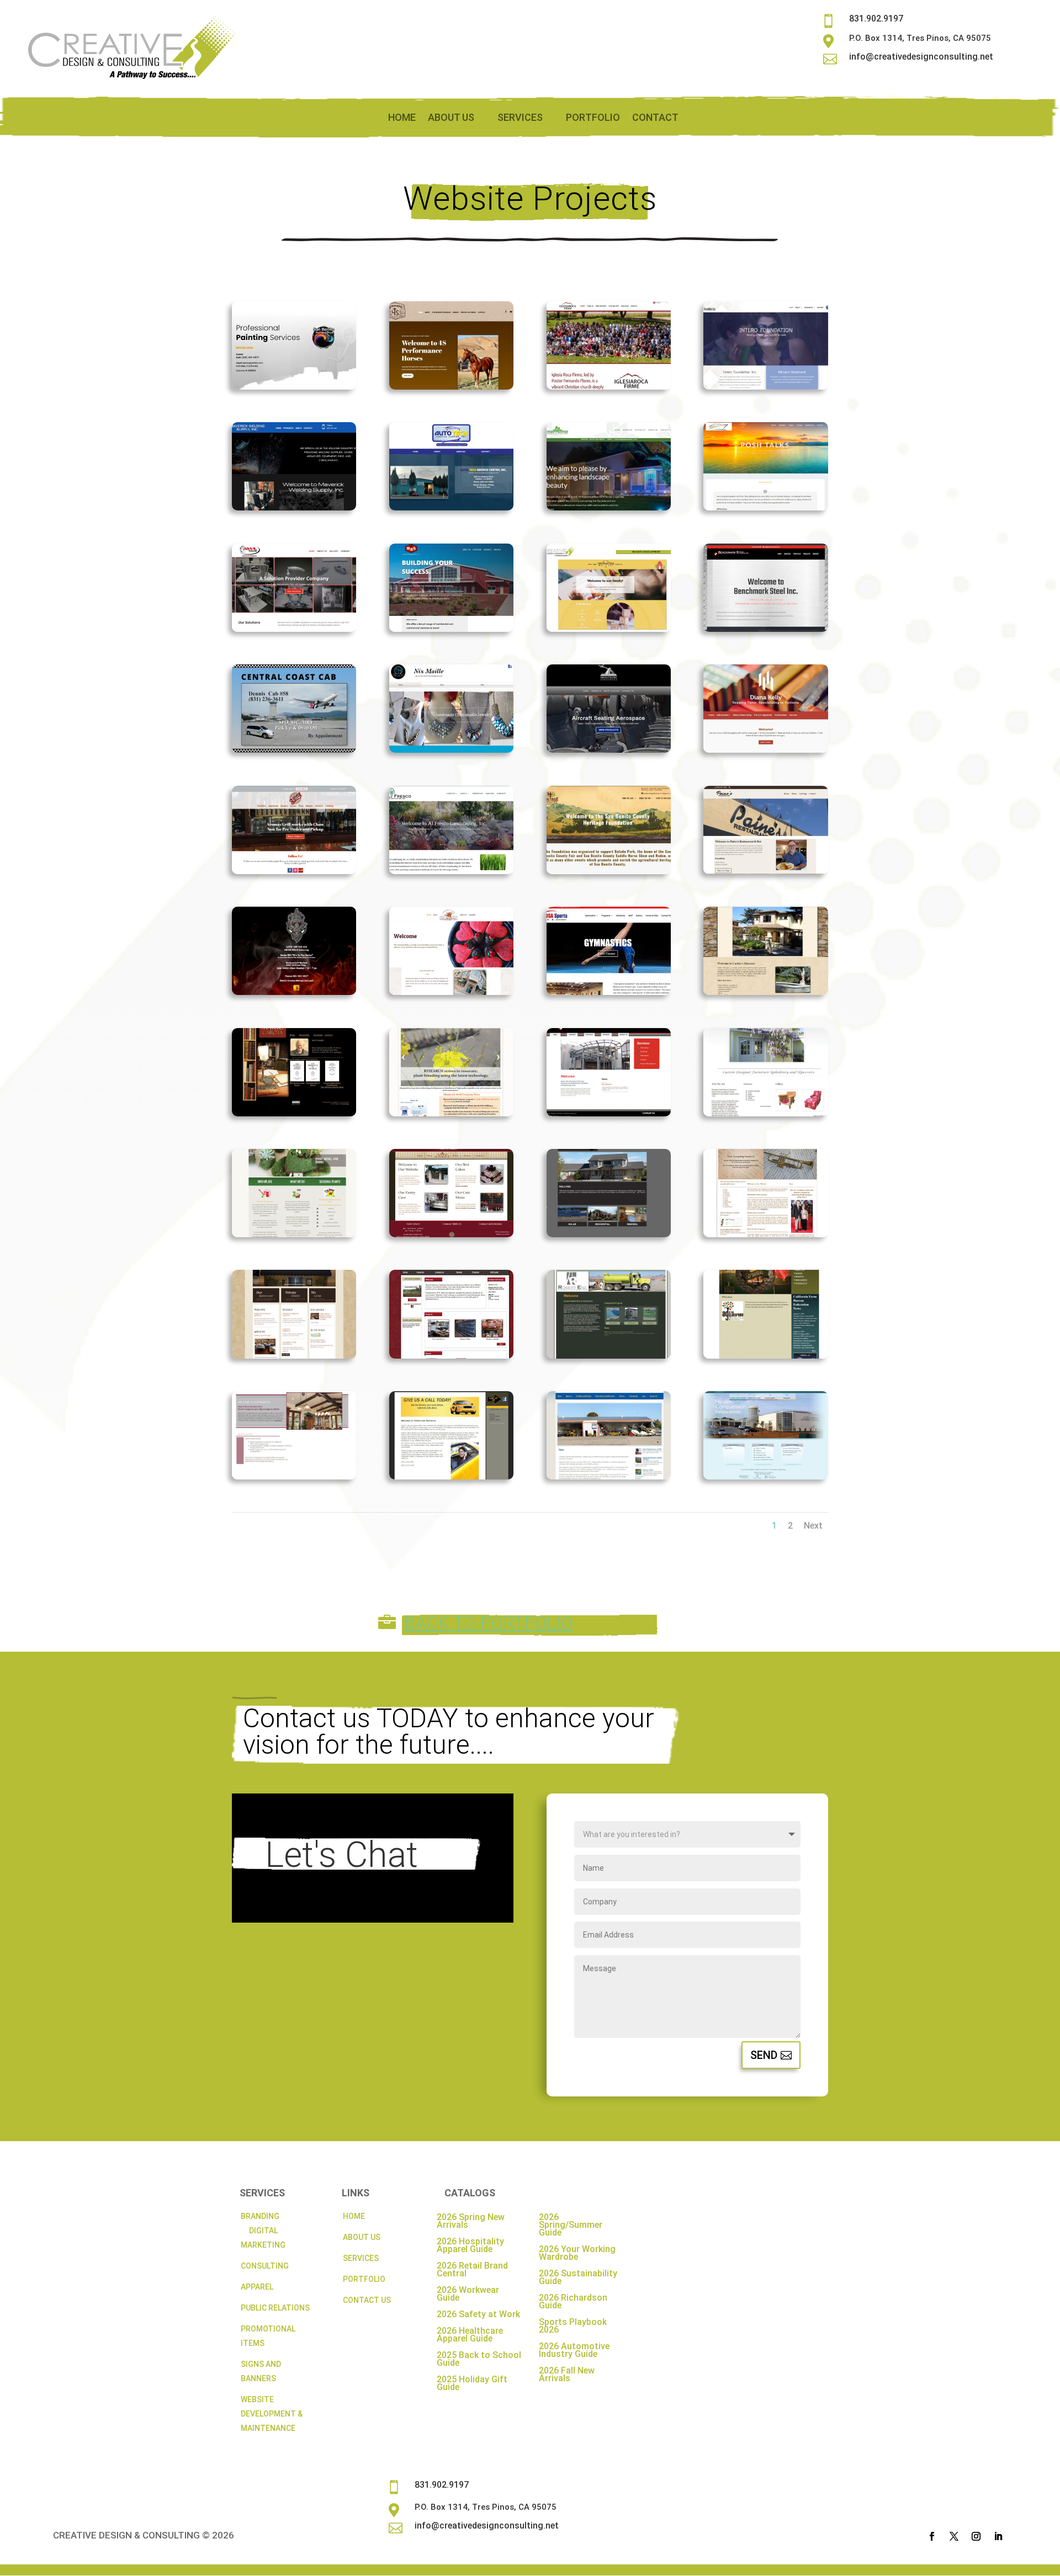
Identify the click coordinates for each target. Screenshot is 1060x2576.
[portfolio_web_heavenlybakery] (451, 992)
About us (451, 118)
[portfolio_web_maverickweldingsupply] (294, 507)
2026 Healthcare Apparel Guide (470, 2335)
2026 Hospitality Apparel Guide (470, 2246)
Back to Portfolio (488, 1622)
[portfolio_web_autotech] (451, 507)
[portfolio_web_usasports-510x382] (609, 992)
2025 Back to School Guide (479, 2360)
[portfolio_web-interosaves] (765, 386)
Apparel (257, 2287)
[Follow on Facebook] (932, 2536)
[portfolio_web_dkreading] (765, 749)
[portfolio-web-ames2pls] (609, 507)
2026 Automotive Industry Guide (574, 2351)
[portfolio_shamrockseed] (451, 1113)
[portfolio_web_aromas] (294, 871)
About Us (362, 2237)
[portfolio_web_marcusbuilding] (451, 629)
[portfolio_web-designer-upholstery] (765, 1113)
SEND (764, 2055)
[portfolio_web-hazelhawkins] (765, 1476)
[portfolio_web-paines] (294, 1355)
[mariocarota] (294, 1113)
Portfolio (593, 118)
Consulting (265, 2266)
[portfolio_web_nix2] (451, 749)
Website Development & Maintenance (272, 2414)
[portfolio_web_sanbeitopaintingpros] (294, 386)
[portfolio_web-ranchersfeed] (451, 1355)
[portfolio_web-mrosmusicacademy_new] (765, 1234)
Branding (260, 2216)
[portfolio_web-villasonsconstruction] (294, 1476)
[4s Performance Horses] (451, 386)
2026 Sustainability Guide (578, 2278)
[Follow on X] (954, 2536)
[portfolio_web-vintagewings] (609, 1476)
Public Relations (275, 2308)
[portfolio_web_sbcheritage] (609, 871)
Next (813, 1526)
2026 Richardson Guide (573, 2302)
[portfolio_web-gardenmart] (294, 1234)
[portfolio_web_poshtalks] (765, 507)
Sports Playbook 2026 (573, 2327)
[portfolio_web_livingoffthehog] (294, 992)
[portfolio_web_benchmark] (765, 629)
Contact (655, 118)
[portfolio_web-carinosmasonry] (765, 992)
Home (402, 118)
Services (520, 118)
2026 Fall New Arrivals (567, 2375)
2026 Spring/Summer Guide (571, 2226)
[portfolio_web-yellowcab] (451, 1476)
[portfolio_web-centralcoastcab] (294, 749)
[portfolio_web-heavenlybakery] (451, 1234)
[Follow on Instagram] (976, 2536)
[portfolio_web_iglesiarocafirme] (609, 386)
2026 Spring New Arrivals (471, 2222)
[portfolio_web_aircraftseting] (609, 749)
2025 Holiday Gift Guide (472, 2384)
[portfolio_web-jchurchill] (609, 1234)
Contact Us (367, 2300)
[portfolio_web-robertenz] (609, 1355)
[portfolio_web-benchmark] (609, 1113)
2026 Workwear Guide (468, 2295)
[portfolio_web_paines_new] (765, 871)
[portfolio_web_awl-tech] (294, 629)
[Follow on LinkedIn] (998, 2536)
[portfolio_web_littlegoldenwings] (609, 629)
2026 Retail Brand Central (472, 2270)
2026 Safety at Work (478, 2315)
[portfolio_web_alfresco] (451, 871)
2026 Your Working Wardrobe (577, 2254)
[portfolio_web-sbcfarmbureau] (765, 1355)
